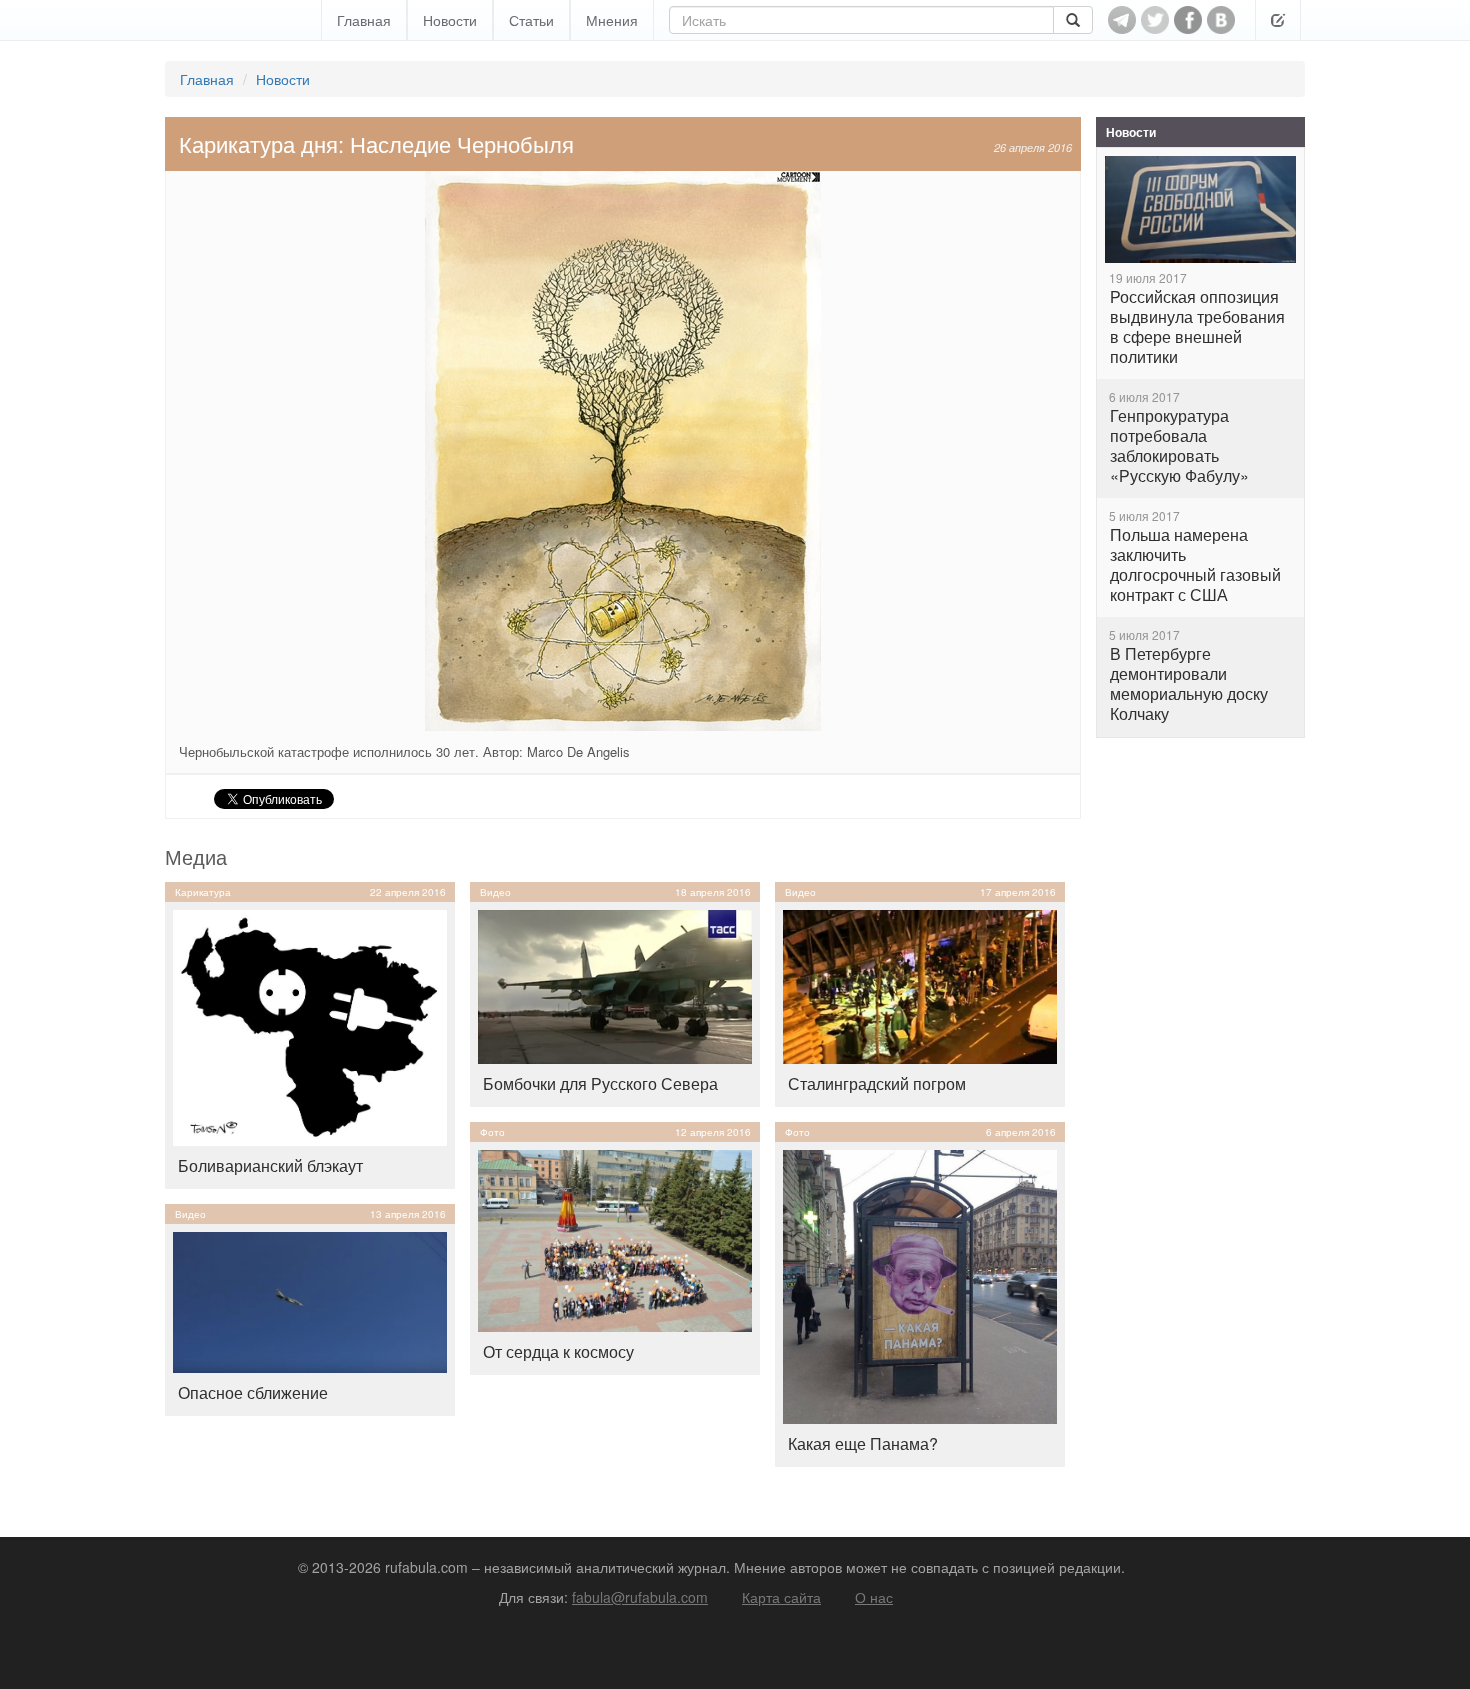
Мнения (612, 20)
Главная (364, 20)
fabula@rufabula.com (640, 1597)
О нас (874, 1597)
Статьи (531, 20)
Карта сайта (781, 1597)
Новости (450, 20)
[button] (1278, 20)
